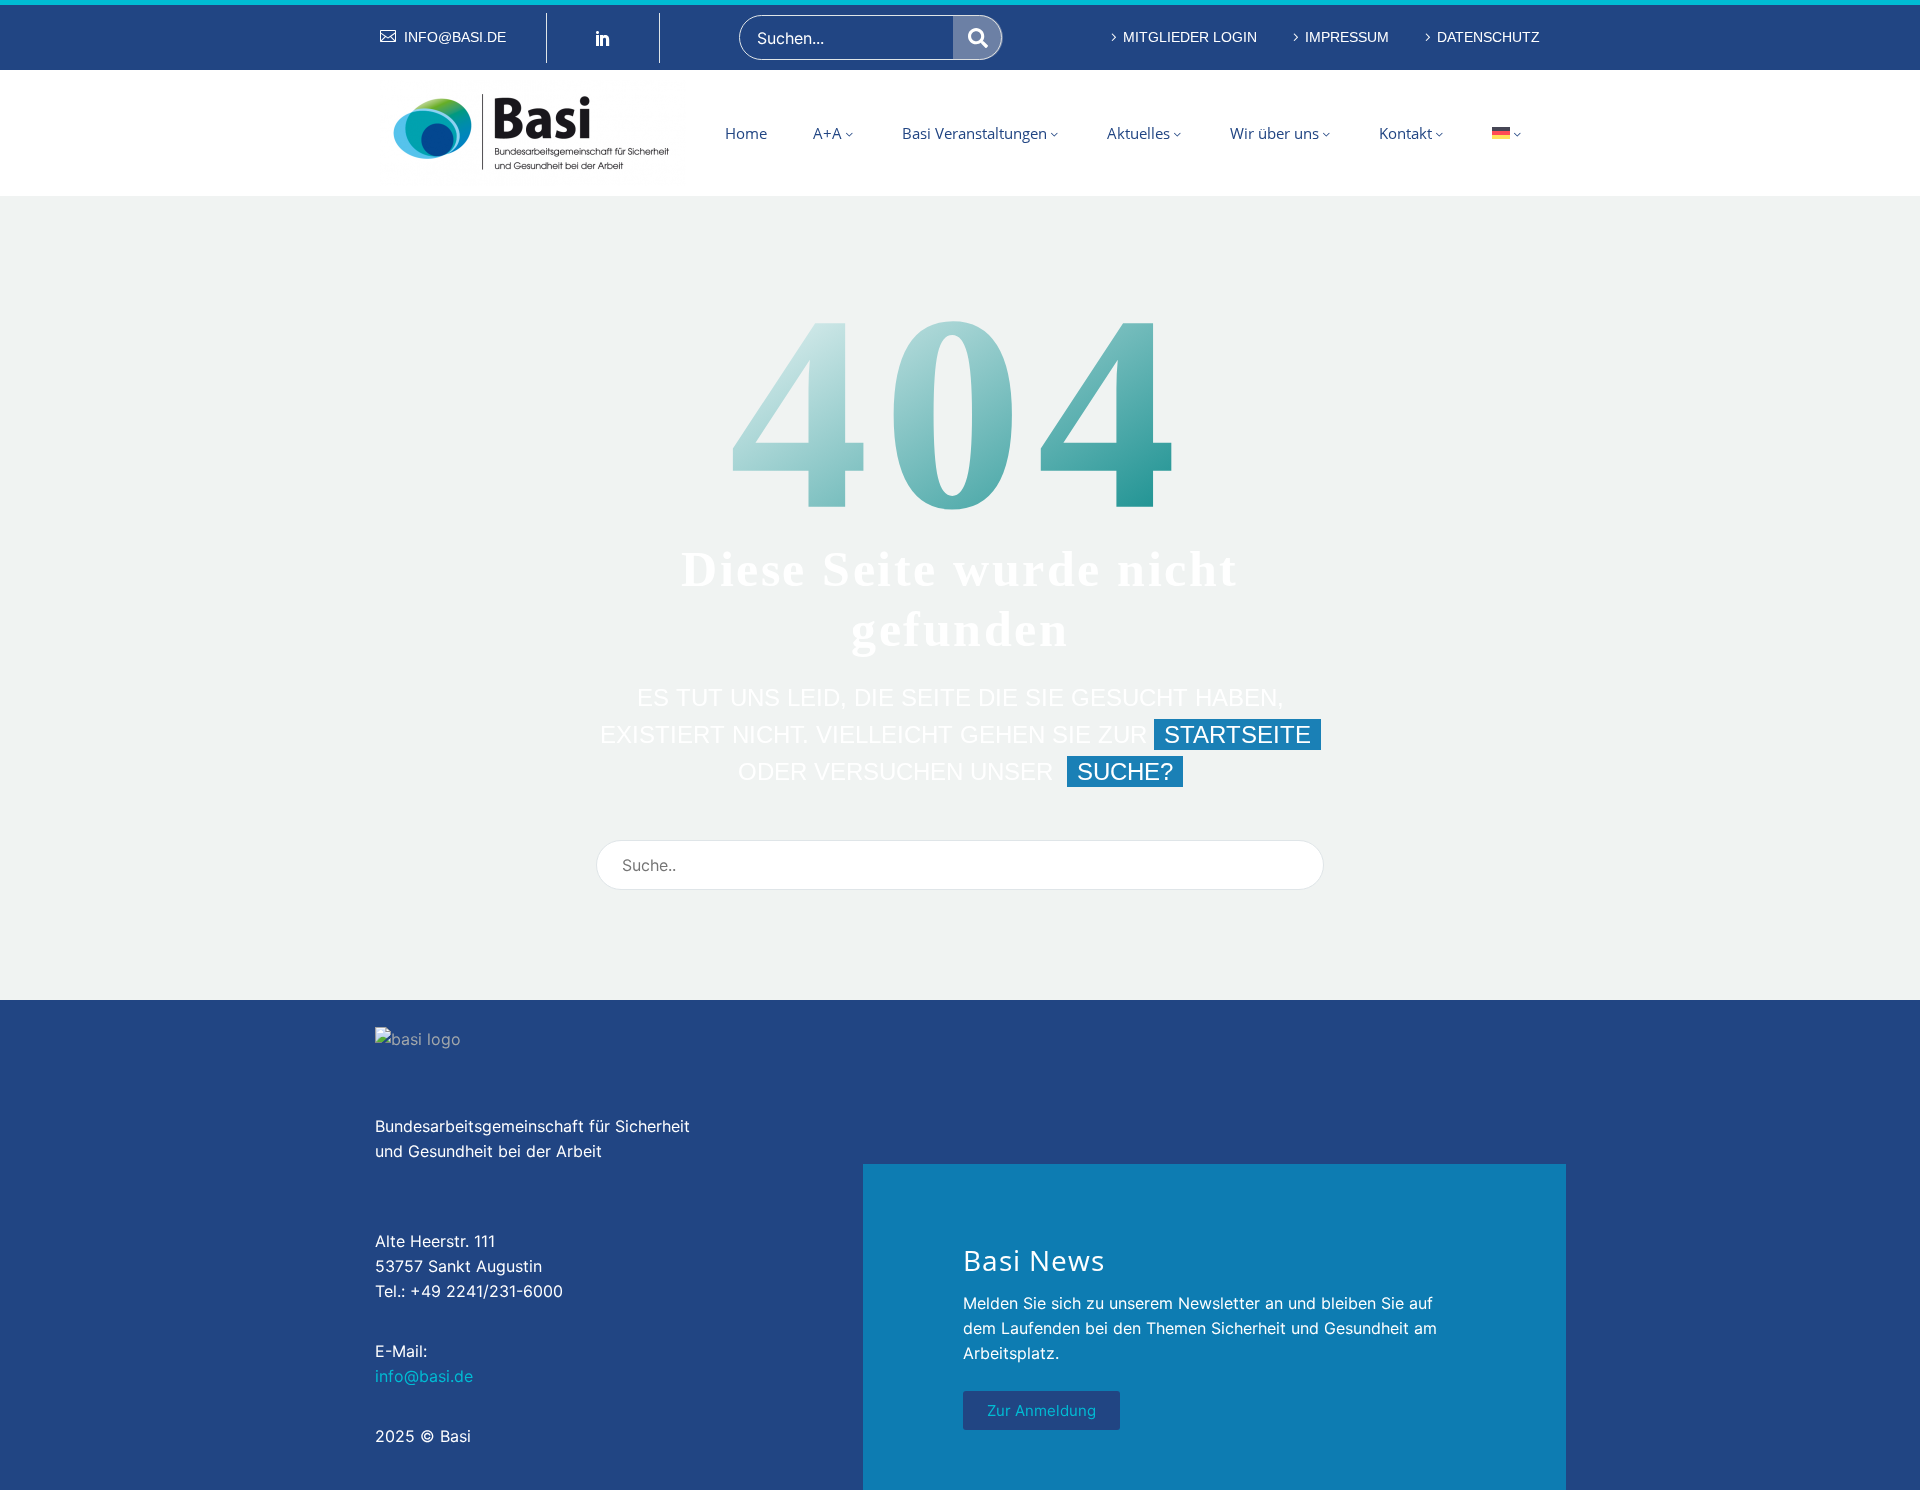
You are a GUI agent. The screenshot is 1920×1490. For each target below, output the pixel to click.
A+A (827, 133)
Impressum (1347, 37)
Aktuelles (1138, 133)
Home (746, 133)
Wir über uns (1274, 133)
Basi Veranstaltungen (974, 133)
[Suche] (978, 37)
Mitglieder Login (1190, 37)
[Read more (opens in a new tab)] (443, 37)
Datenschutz (1488, 37)
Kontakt (1405, 133)
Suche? (1125, 771)
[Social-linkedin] (603, 38)
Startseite (1237, 734)
